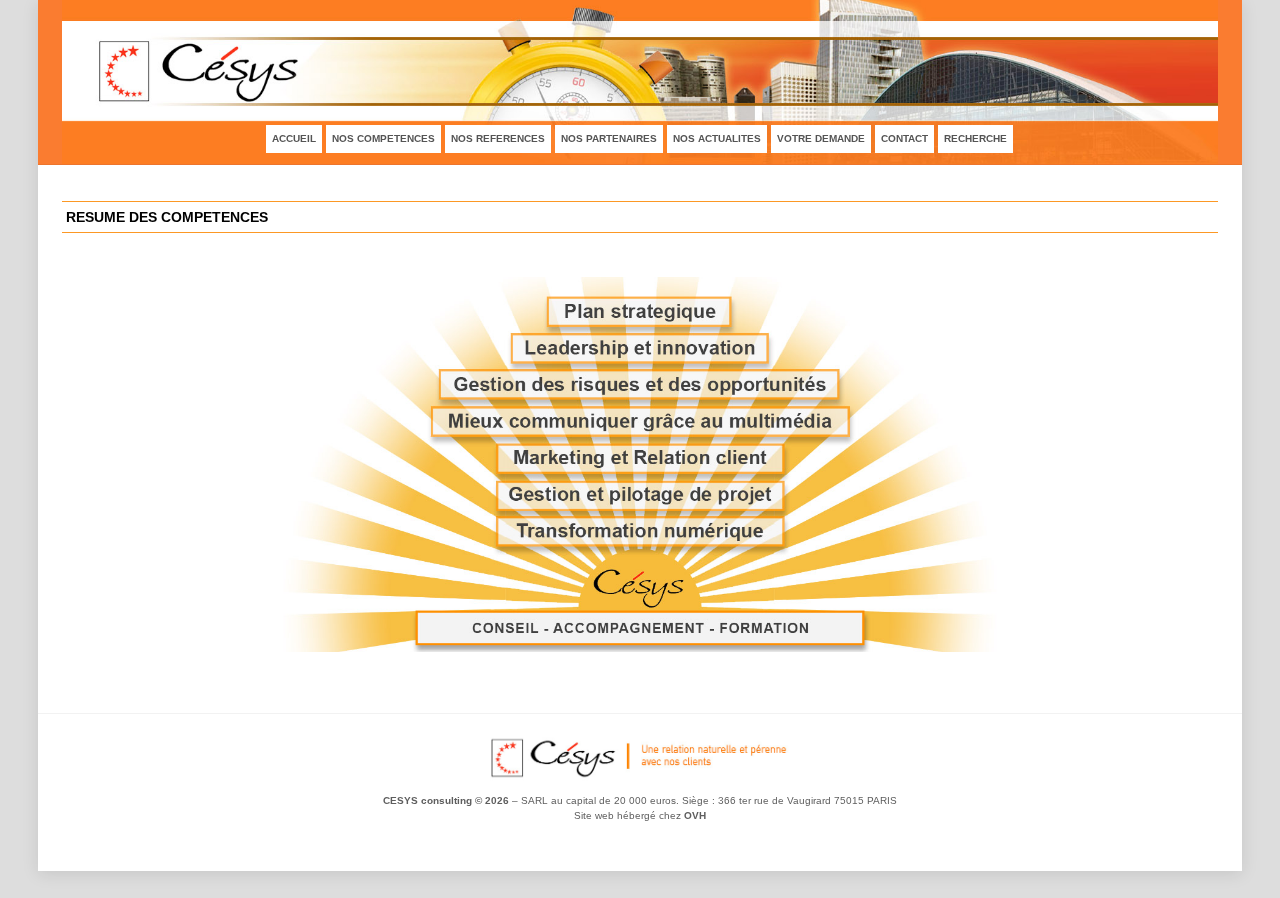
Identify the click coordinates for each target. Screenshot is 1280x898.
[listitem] (641, 495)
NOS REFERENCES (498, 138)
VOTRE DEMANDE (821, 138)
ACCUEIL (294, 138)
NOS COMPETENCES (383, 138)
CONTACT (904, 138)
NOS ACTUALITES (717, 138)
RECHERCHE (975, 138)
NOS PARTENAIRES (609, 138)
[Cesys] (640, 777)
